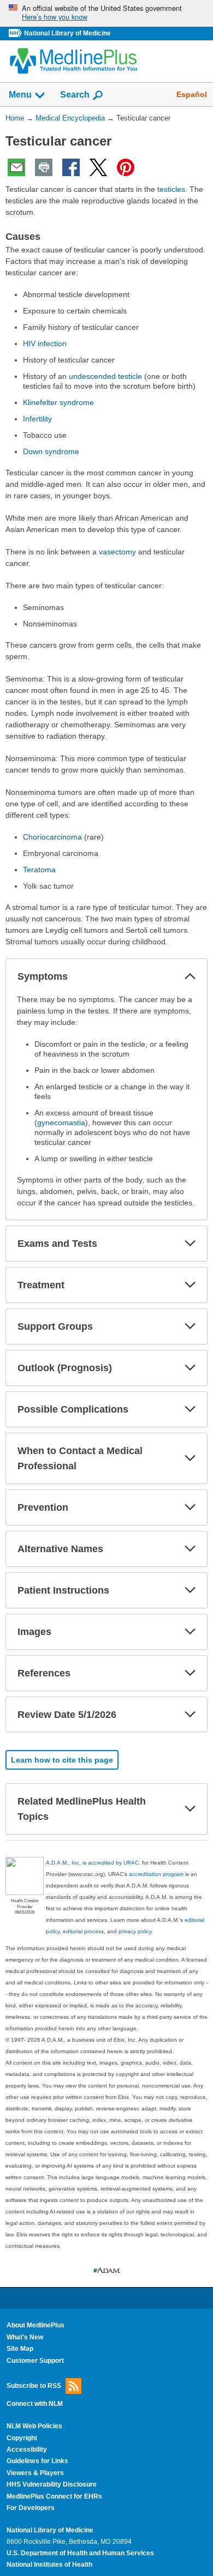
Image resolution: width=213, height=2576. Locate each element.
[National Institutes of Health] (16, 34)
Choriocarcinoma (52, 837)
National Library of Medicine (67, 33)
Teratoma (39, 870)
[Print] (44, 167)
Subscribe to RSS (34, 2386)
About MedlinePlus (35, 2325)
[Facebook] (71, 167)
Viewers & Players (35, 2473)
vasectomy (117, 552)
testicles (171, 189)
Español (192, 94)
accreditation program (156, 1874)
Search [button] (75, 94)
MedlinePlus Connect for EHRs (54, 2496)
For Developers (31, 2508)
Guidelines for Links (37, 2461)
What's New (25, 2337)
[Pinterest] (126, 167)
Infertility (37, 419)
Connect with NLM (35, 2404)
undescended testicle (105, 376)
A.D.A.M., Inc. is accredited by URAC (92, 1863)
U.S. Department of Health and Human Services (80, 2553)
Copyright (22, 2438)
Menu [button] (20, 95)
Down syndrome (51, 451)
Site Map (20, 2349)
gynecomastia (61, 1123)
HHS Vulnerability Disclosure (52, 2484)
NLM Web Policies (34, 2426)
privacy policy (135, 1931)
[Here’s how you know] (106, 13)
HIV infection (45, 343)
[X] (98, 167)
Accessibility (27, 2450)
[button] (190, 976)
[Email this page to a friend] (16, 167)
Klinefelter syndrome (58, 402)
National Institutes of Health (49, 2565)
